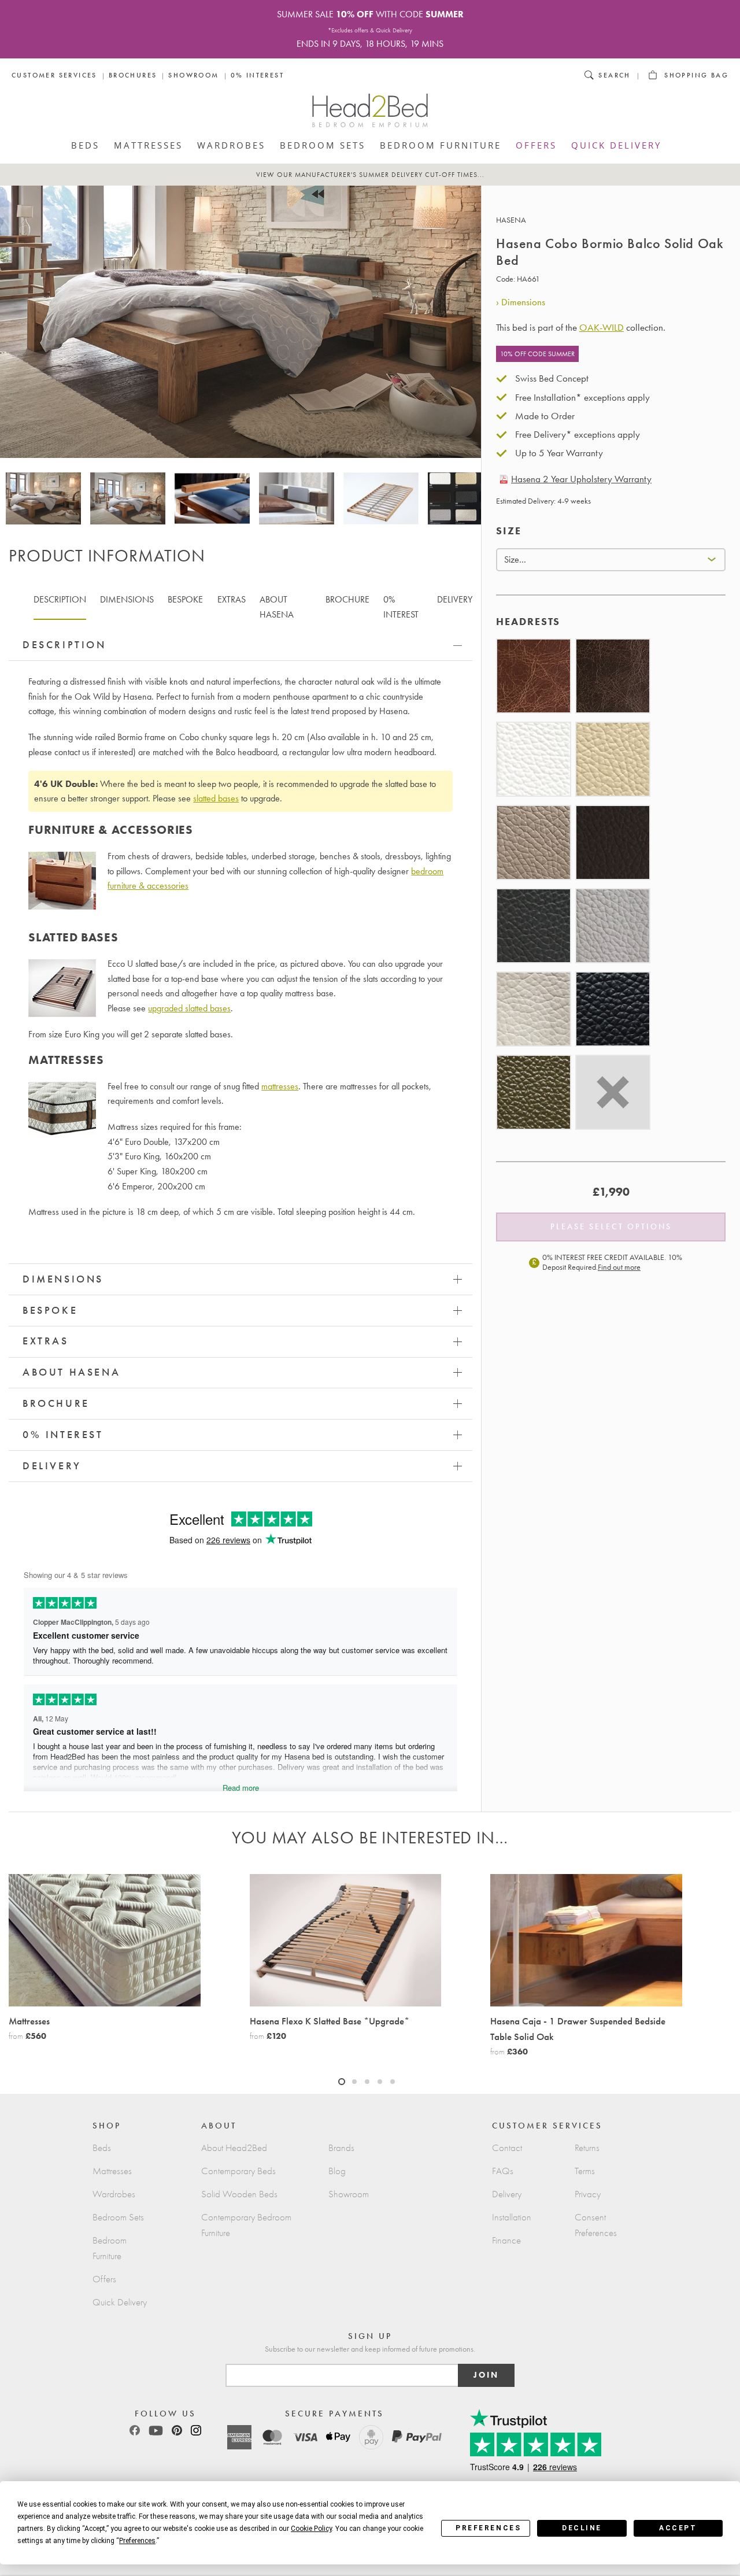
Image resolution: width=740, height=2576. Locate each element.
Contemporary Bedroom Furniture (246, 2225)
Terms (585, 2171)
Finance (506, 2240)
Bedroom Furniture (441, 145)
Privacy (588, 2194)
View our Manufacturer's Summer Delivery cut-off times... (370, 175)
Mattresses (148, 145)
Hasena (511, 220)
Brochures (133, 75)
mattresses (280, 1086)
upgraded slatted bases (189, 1008)
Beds (85, 145)
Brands (341, 2148)
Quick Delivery (616, 145)
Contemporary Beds (238, 2171)
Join (486, 2375)
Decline (582, 2528)
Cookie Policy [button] (311, 2529)
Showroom (193, 75)
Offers (536, 145)
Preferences (488, 2528)
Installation (512, 2217)
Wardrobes (231, 145)
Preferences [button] (137, 2541)
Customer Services (54, 75)
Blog (337, 2171)
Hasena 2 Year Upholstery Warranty (581, 479)
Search (614, 75)
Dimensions (523, 302)
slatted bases (216, 798)
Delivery (507, 2194)
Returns (587, 2148)
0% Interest (257, 75)
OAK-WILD (602, 327)
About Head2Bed (234, 2148)
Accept (678, 2528)
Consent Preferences (596, 2225)
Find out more (619, 1267)
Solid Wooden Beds (239, 2194)
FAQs (503, 2171)
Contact (507, 2148)
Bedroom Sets (323, 145)
